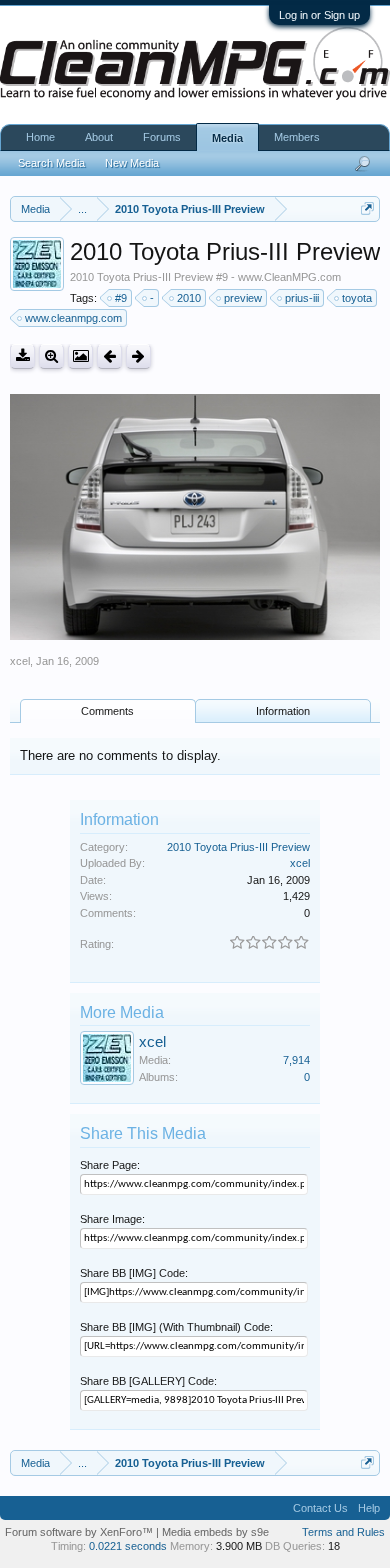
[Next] (138, 356)
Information (283, 711)
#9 (121, 298)
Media (227, 138)
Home (40, 137)
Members (297, 137)
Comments (107, 711)
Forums (162, 137)
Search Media (51, 163)
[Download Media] (22, 356)
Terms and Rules (343, 1532)
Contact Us (320, 1508)
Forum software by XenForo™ (80, 1532)
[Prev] (109, 356)
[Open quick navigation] (367, 208)
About (99, 137)
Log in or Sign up (319, 15)
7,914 (296, 1060)
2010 (189, 298)
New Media (132, 163)
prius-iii (302, 298)
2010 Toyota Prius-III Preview (238, 847)
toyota (357, 298)
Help (369, 1508)
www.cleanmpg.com (73, 318)
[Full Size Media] (51, 356)
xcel (20, 661)
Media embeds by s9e (215, 1532)
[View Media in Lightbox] (80, 356)
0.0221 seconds (128, 1546)
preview (243, 298)
